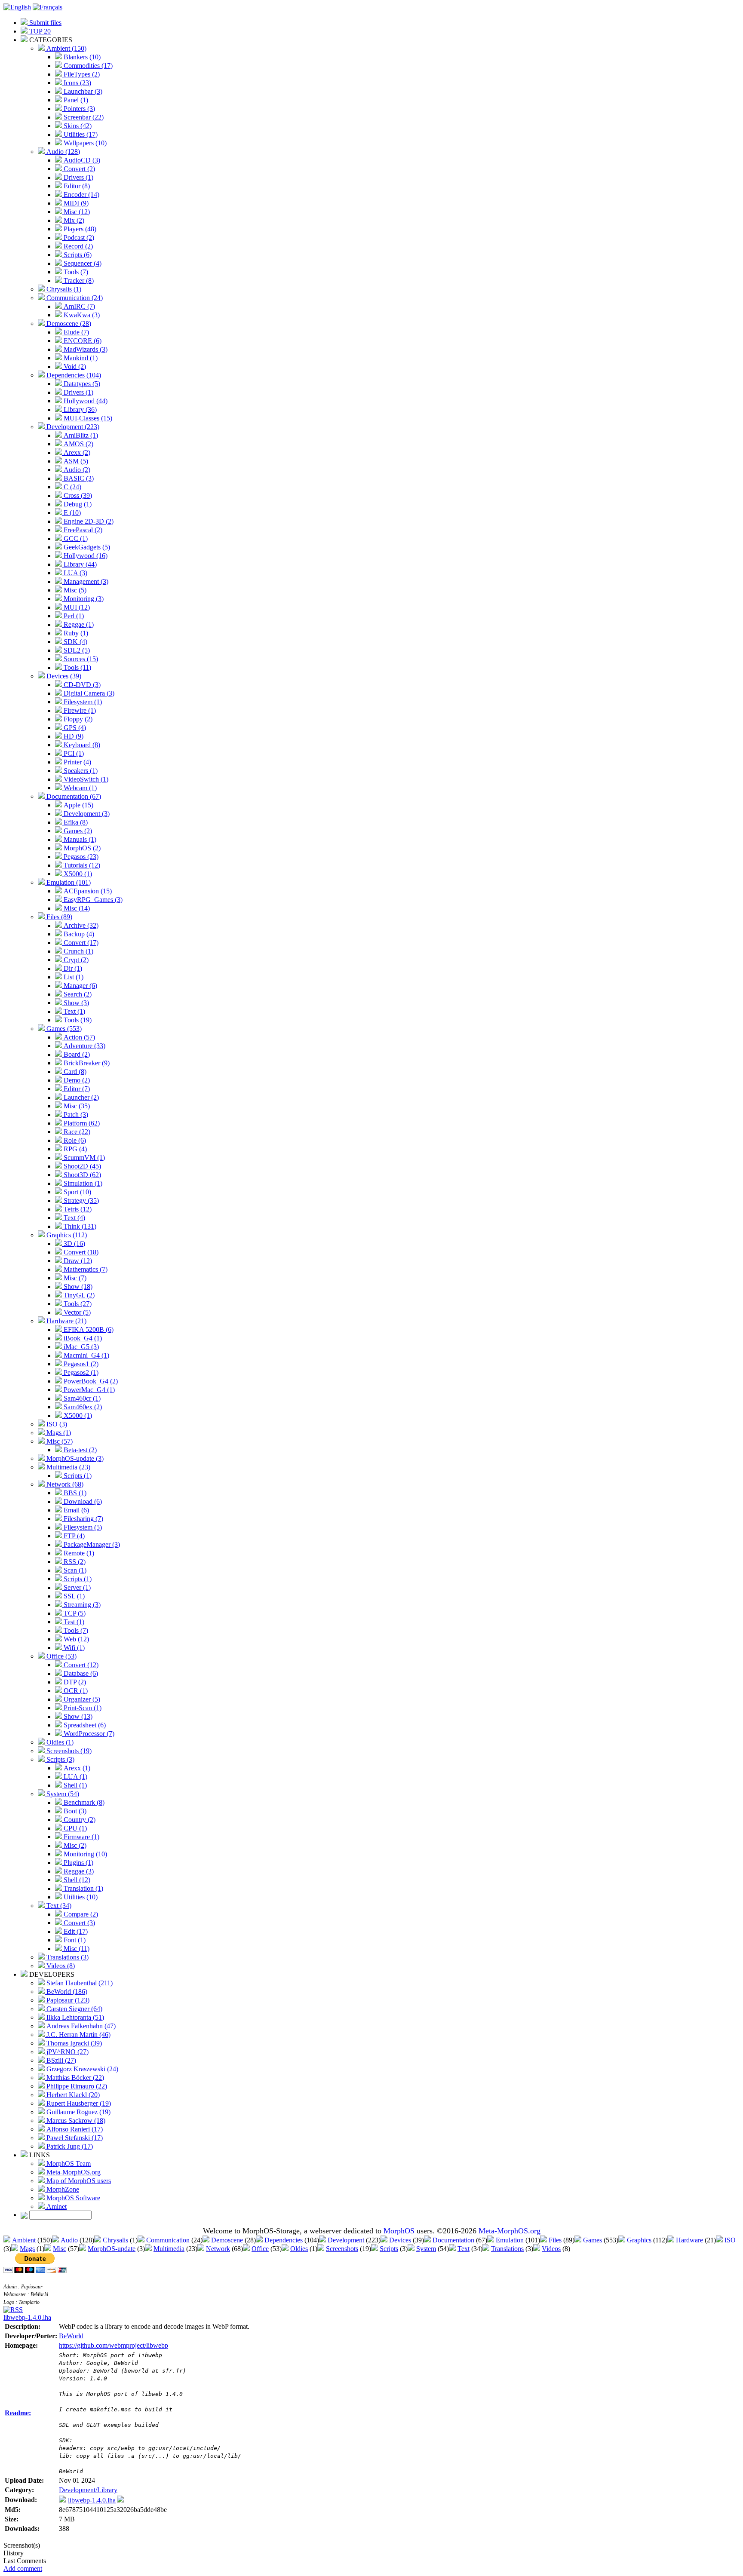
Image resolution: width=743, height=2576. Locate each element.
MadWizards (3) (85, 349)
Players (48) (79, 229)
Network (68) (64, 1484)
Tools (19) (77, 1020)
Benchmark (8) (83, 1802)
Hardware (689, 2240)
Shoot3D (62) (81, 1175)
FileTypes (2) (81, 74)
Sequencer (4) (82, 263)
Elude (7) (75, 332)
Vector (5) (76, 1312)
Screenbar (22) (83, 117)
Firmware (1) (81, 1837)
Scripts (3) (60, 1759)
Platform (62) (81, 1123)
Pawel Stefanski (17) (74, 2138)
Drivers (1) (78, 177)
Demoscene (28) (68, 324)
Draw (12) (77, 1261)
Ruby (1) (75, 633)
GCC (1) (75, 538)
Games (593, 2240)
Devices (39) (63, 676)
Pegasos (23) (80, 857)
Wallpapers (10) (84, 143)
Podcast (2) (78, 238)
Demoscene (227, 2240)
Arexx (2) (76, 452)
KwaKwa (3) (81, 315)
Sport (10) (77, 1192)
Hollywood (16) (85, 556)
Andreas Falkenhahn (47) (80, 2026)
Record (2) (77, 246)
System (426, 2249)
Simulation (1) (82, 1183)
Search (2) (77, 994)
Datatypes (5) (81, 384)
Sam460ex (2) (82, 1407)
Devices (400, 2240)
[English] (17, 7)
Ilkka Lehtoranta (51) (74, 2017)
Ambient (24, 2240)
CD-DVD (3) (81, 685)
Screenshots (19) (68, 1751)
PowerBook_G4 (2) (90, 1381)
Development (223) (72, 427)
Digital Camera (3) (88, 693)
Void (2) (74, 366)
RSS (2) (74, 1562)
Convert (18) (80, 1252)
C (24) (72, 487)
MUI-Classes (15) (87, 418)
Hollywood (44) (85, 401)
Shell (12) (76, 1880)
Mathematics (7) (85, 1269)
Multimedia (169, 2249)
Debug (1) (77, 504)
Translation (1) (83, 1888)
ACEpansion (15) (87, 891)
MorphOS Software (72, 2198)
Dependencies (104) (73, 375)
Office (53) (61, 1656)
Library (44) (79, 564)
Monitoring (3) (83, 599)
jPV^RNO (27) (67, 2052)
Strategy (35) (80, 1201)
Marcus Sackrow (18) (75, 2121)
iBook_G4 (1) (82, 1338)
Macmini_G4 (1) (86, 1355)
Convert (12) (80, 1665)
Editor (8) (76, 186)
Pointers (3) (78, 109)
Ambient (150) (66, 48)
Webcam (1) (79, 788)
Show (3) (75, 1003)
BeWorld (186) (66, 1992)
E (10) (71, 513)
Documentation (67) (73, 796)
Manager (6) (80, 986)
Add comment (23, 2568)
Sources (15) (80, 659)
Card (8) (74, 1072)
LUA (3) (75, 573)
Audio (69, 2240)
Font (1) (74, 1940)
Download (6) (82, 1501)
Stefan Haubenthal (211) (79, 1983)
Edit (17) (75, 1931)
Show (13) (77, 1716)
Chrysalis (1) (63, 289)
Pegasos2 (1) (80, 1372)
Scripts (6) (77, 255)
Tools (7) (75, 272)
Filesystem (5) (82, 1527)
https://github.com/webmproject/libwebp (114, 2345)
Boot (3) (74, 1811)
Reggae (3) (78, 1871)
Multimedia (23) (68, 1467)
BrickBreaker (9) (86, 1063)
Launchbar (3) (82, 91)
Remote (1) (78, 1553)
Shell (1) (74, 1785)
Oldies (299, 2249)
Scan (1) (74, 1570)
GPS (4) (74, 728)
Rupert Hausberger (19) (78, 2103)
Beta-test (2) (79, 1450)
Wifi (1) (73, 1648)
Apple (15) (78, 805)
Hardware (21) (66, 1321)
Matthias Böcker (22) (74, 2078)
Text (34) (58, 1906)
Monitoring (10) (84, 1854)
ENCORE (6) (82, 341)
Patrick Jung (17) (69, 2146)
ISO (730, 2240)
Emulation (510, 2240)
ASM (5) (75, 461)
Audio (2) (76, 470)
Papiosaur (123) (67, 2000)
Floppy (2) (77, 719)
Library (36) (79, 409)
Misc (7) (74, 1278)
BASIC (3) (78, 478)
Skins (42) (77, 126)
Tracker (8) (78, 281)
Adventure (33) (84, 1046)
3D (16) (74, 1244)
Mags (27, 2249)
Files (555, 2240)
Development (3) (86, 814)
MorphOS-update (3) (74, 1458)
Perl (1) (73, 616)
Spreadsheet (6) (84, 1725)
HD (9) (73, 736)
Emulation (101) (68, 882)
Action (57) (78, 1037)
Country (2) (79, 1820)
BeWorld (71, 2336)
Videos (551, 2249)
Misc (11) (76, 1949)
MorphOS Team (68, 2164)
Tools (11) (77, 667)
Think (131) (79, 1226)
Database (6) (80, 1673)
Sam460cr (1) (81, 1398)
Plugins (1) (78, 1863)
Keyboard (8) (81, 745)
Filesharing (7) (83, 1519)
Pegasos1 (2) (80, 1364)
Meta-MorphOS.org (73, 2172)
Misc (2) (74, 1845)
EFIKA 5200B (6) (88, 1329)
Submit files (45, 23)
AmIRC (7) (78, 306)
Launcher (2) (80, 1097)
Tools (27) (77, 1304)
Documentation (453, 2240)
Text (464, 2249)
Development (346, 2240)
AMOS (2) (78, 444)
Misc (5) (74, 590)
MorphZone (62, 2189)
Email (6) (75, 1510)
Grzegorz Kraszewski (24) (81, 2069)
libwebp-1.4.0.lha (27, 2317)
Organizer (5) (81, 1699)
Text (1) (74, 1011)
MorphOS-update (112, 2249)
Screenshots (342, 2249)
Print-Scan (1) (82, 1708)
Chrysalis (115, 2240)
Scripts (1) (77, 1476)
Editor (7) (76, 1089)
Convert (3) (78, 1923)
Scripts (389, 2249)
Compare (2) (80, 1914)
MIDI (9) (75, 203)
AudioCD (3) (81, 160)
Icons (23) (77, 83)
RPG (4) (74, 1149)
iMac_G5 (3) (80, 1347)
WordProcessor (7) (88, 1734)
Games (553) (63, 1029)
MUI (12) (76, 607)
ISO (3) (56, 1424)
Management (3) (85, 581)
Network (218, 2249)
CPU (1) (74, 1828)
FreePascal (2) (82, 530)
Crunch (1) (78, 951)
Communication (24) (74, 298)
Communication (168, 2240)
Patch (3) (75, 1115)
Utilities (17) (80, 134)
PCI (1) (73, 753)
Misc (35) (76, 1106)
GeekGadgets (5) (86, 547)
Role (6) (74, 1140)
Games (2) (77, 831)
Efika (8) (75, 822)
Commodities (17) (87, 66)
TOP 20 (39, 31)
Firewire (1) (79, 710)
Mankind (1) (80, 358)
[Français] (48, 7)
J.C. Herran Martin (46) (78, 2035)
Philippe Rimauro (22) (76, 2086)
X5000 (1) (77, 874)
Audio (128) (62, 152)
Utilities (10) (80, 1897)
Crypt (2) (75, 960)
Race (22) (76, 1132)
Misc (60, 2249)
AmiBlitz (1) (80, 435)
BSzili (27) (60, 2060)
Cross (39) (77, 495)
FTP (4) (73, 1536)
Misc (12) (76, 212)
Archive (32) (80, 925)
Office (260, 2249)
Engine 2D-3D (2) (88, 521)
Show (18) (77, 1286)
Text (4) (74, 1218)
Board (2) (76, 1054)
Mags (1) (58, 1433)
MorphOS (399, 2231)
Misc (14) (76, 908)
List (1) (73, 977)
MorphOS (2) (81, 848)
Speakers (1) (80, 771)
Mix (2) (73, 220)
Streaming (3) (81, 1605)
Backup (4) (78, 934)
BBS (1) (74, 1493)
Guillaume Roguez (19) (78, 2112)
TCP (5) (74, 1613)
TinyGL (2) (78, 1295)
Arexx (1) (76, 1768)
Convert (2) (78, 169)
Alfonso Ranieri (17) (74, 2129)
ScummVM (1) (83, 1158)
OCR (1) (75, 1691)
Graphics (639, 2240)
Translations (507, 2249)
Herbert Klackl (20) (72, 2095)
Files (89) (58, 917)
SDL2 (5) (76, 650)
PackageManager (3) (91, 1544)
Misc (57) (59, 1441)
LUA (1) (75, 1777)
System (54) (62, 1794)
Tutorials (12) (81, 865)
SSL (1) (73, 1596)
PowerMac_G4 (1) (88, 1390)
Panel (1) (75, 100)
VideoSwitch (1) (85, 779)
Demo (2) (76, 1080)
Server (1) (76, 1587)
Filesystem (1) (82, 702)
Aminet (56, 2206)
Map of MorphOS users (78, 2181)
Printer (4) (77, 762)
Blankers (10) (81, 57)
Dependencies (284, 2240)
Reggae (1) (78, 624)
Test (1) (73, 1622)
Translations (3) (67, 1957)
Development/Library (88, 2490)
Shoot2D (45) (81, 1166)
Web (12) (75, 1639)
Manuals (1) (79, 839)
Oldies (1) (59, 1742)
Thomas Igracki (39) (73, 2043)
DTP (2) (74, 1682)
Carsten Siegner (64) (74, 2009)
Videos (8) (60, 1966)
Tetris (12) (77, 1209)
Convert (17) (80, 943)
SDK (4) (75, 642)
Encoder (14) (81, 195)
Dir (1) (72, 968)
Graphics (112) (66, 1235)
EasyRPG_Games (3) (92, 900)
